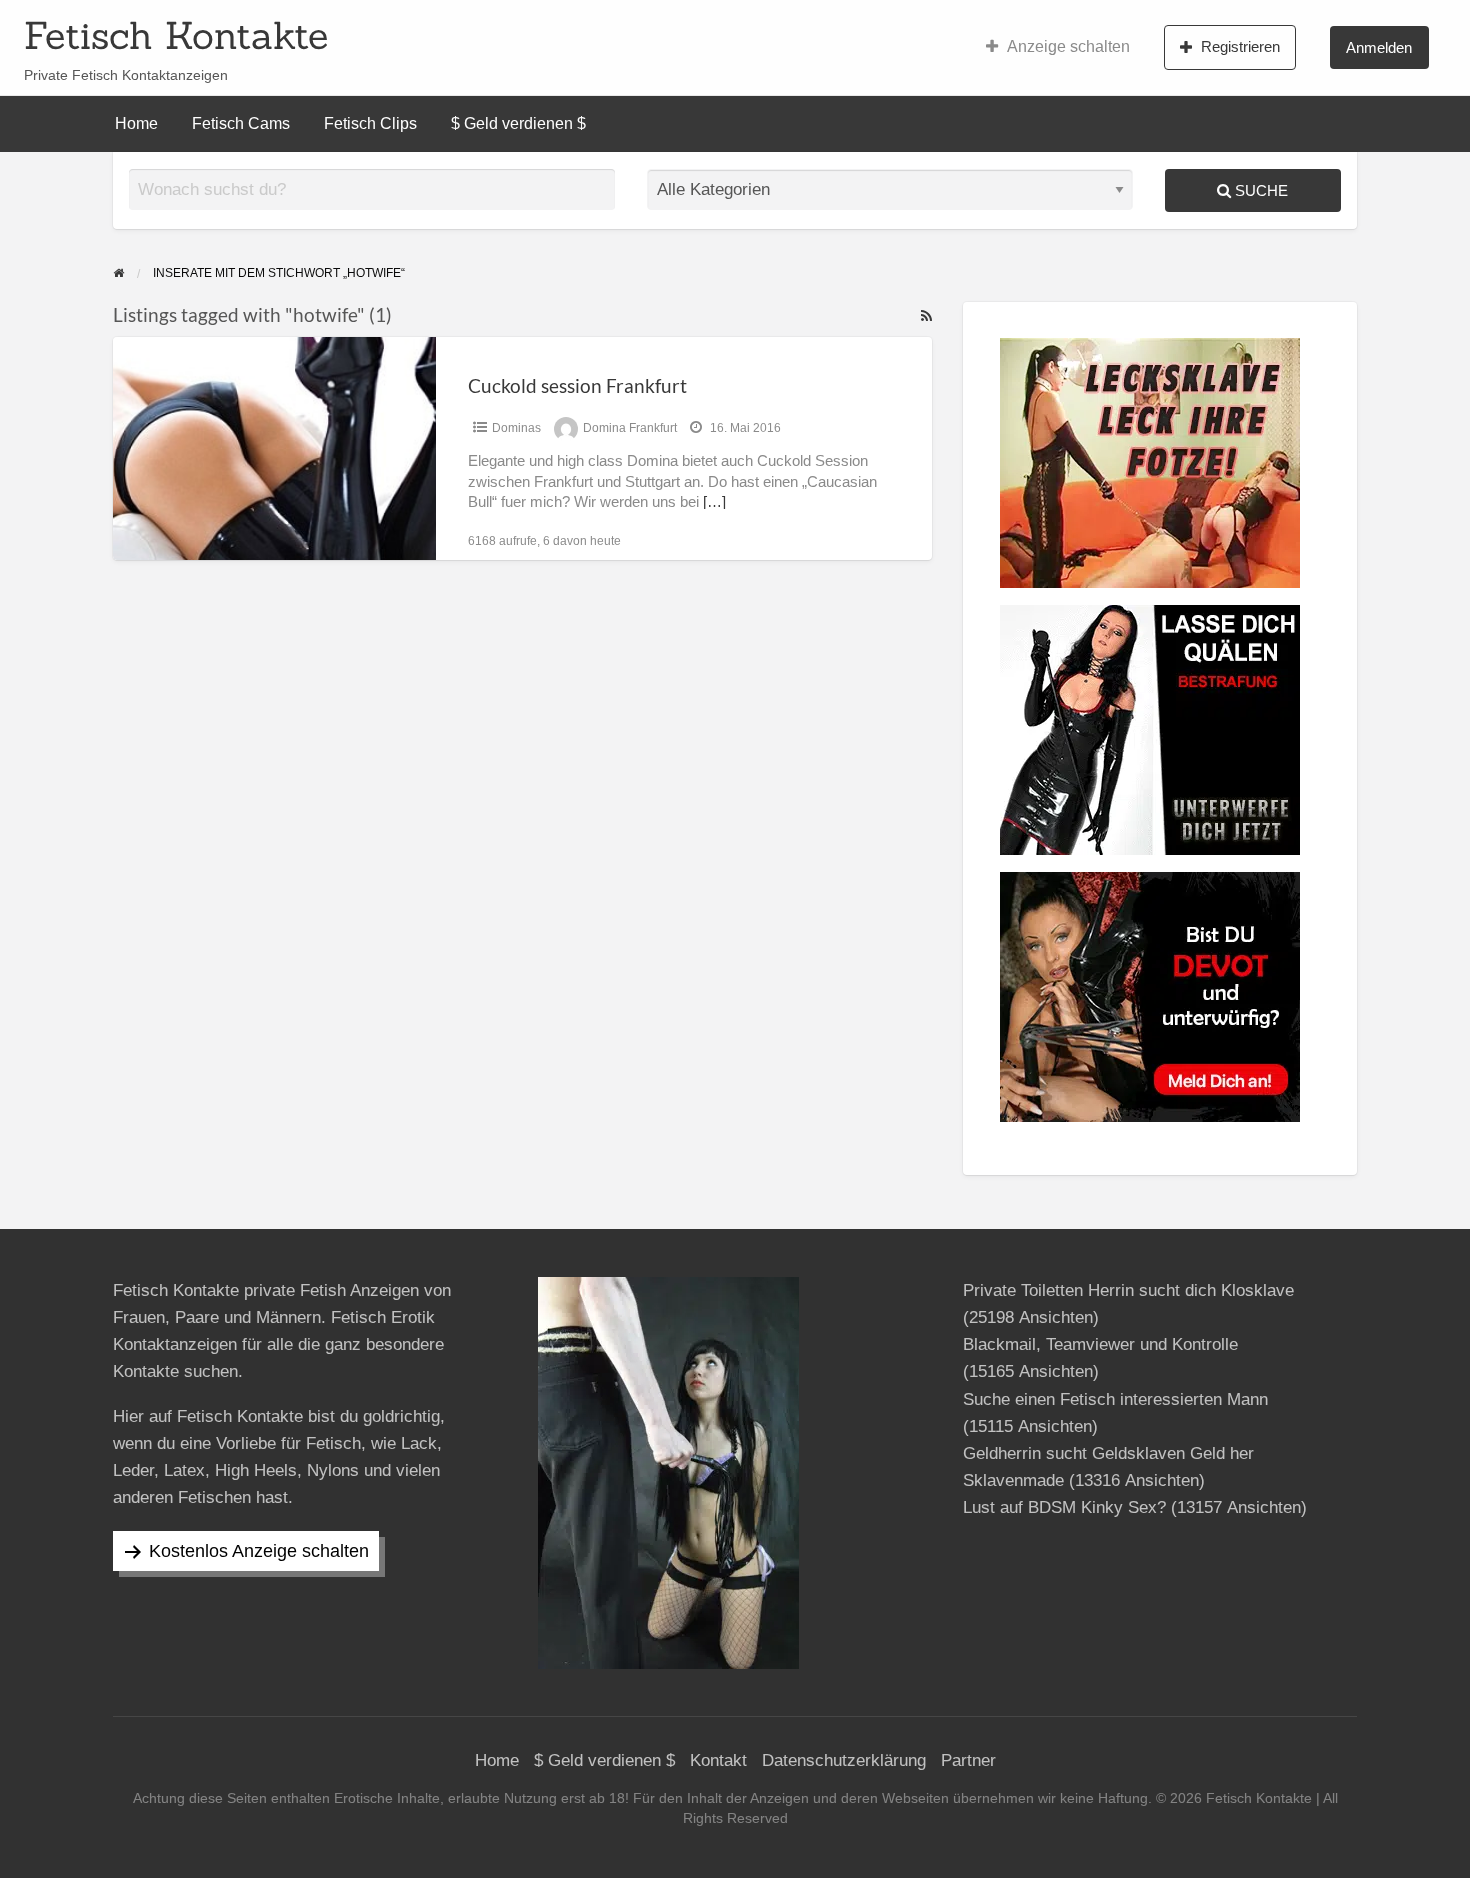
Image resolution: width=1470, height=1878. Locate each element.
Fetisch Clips (370, 123)
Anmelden (1379, 47)
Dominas (516, 428)
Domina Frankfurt (630, 428)
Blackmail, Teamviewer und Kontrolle (1100, 1344)
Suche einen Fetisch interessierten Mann (1115, 1399)
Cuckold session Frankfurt (577, 385)
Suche (1259, 190)
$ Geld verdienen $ (518, 123)
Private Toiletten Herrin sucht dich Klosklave (1128, 1290)
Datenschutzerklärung (844, 1760)
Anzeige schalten (1068, 46)
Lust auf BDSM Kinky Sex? (1064, 1507)
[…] (714, 502)
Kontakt (718, 1760)
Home (136, 123)
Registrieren (1240, 46)
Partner (968, 1760)
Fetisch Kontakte (176, 35)
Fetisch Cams (241, 123)
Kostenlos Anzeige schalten (259, 1551)
